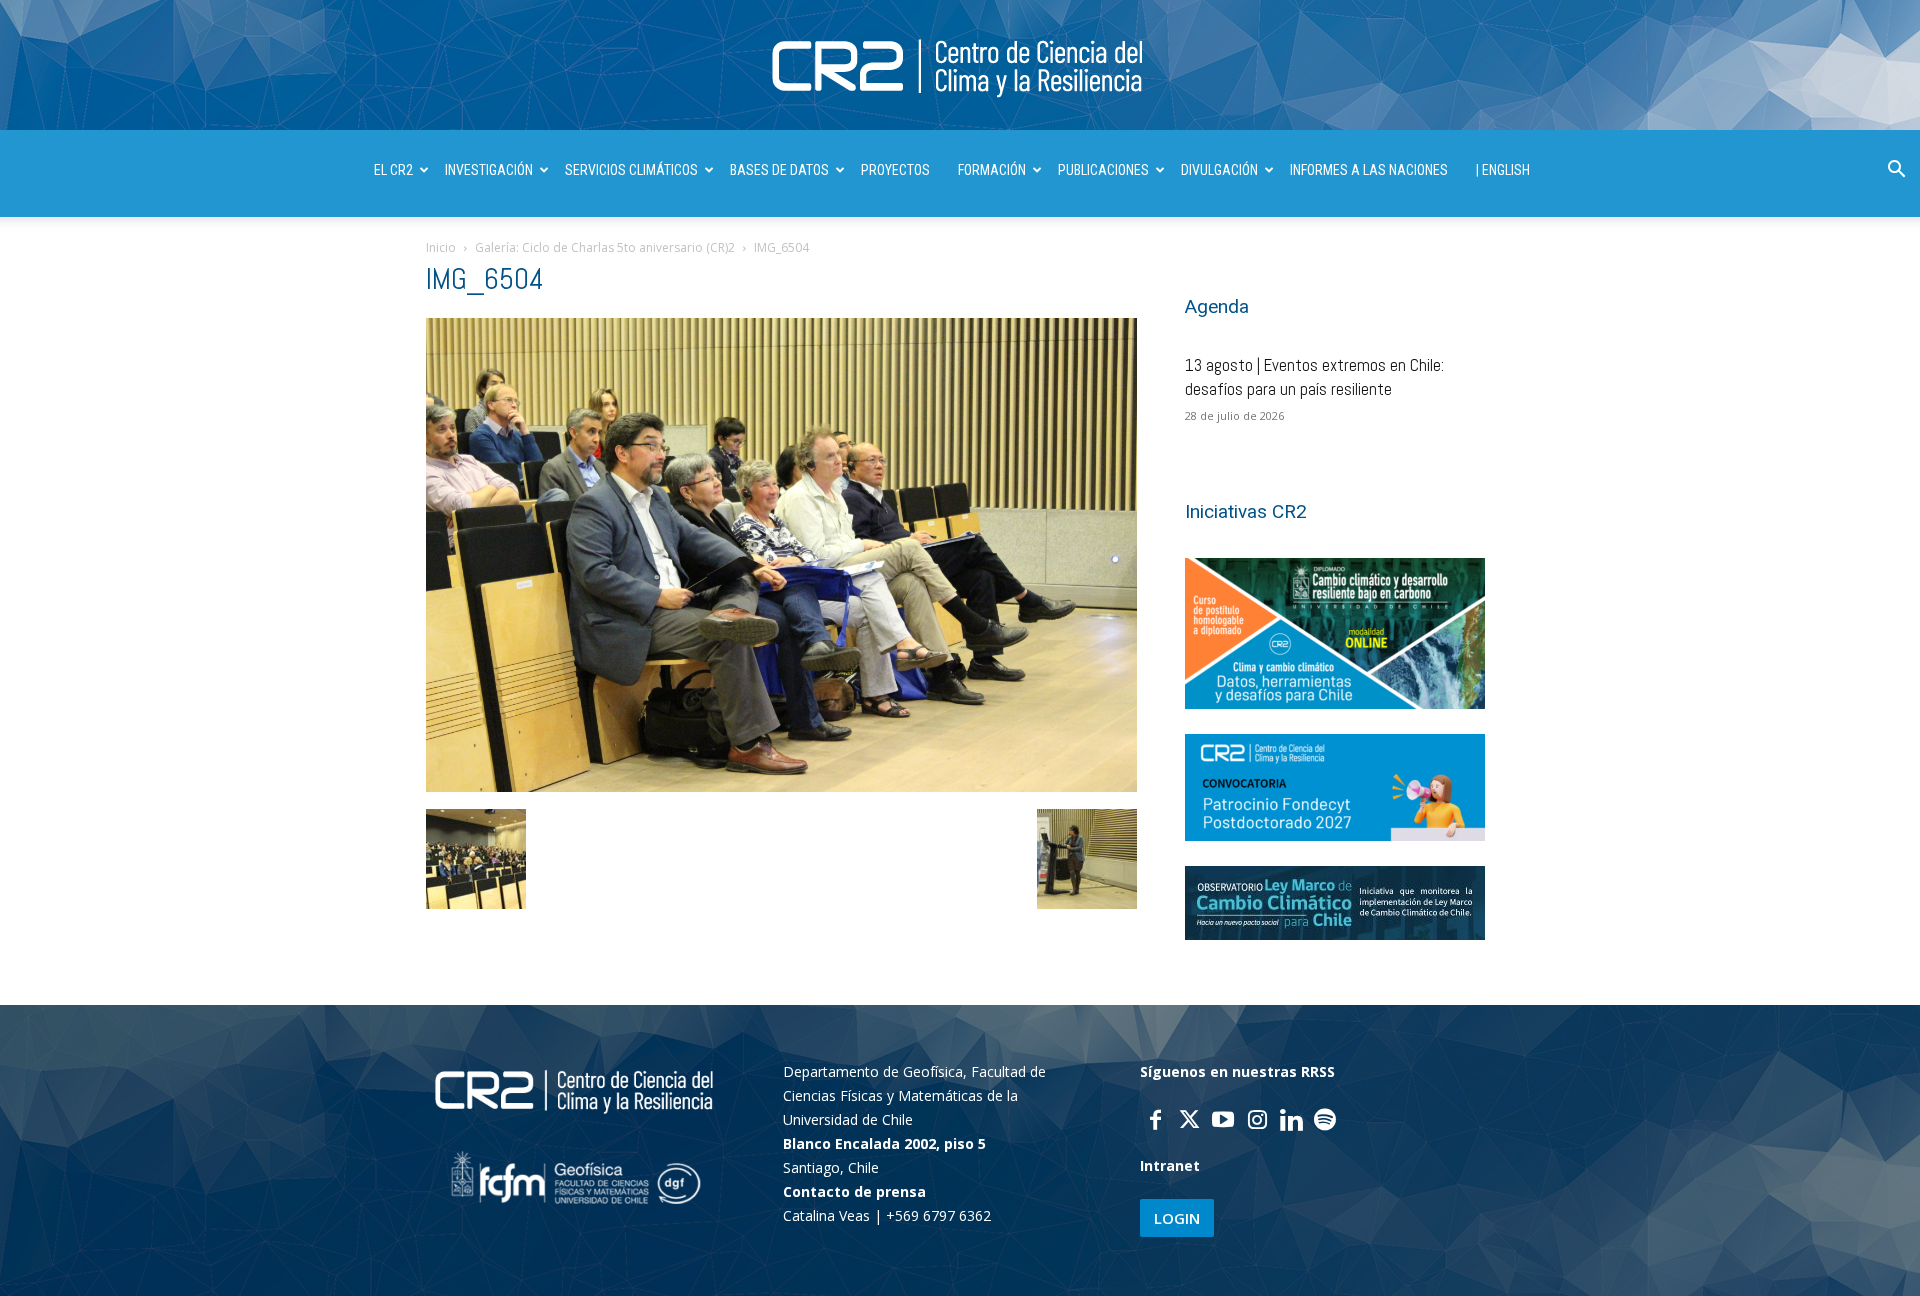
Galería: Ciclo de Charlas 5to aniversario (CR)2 (605, 247)
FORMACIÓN (992, 170)
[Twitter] (1189, 1122)
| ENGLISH (1503, 170)
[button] (1896, 171)
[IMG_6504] (781, 786)
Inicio (441, 247)
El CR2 (393, 170)
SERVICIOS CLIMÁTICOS (631, 170)
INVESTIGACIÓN (489, 170)
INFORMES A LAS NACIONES (1369, 170)
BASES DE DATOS (779, 170)
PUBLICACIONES (1103, 170)
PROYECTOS (895, 170)
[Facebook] (1155, 1122)
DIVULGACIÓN (1219, 170)
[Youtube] (1223, 1122)
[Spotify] (1325, 1122)
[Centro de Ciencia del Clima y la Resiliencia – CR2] (960, 66)
